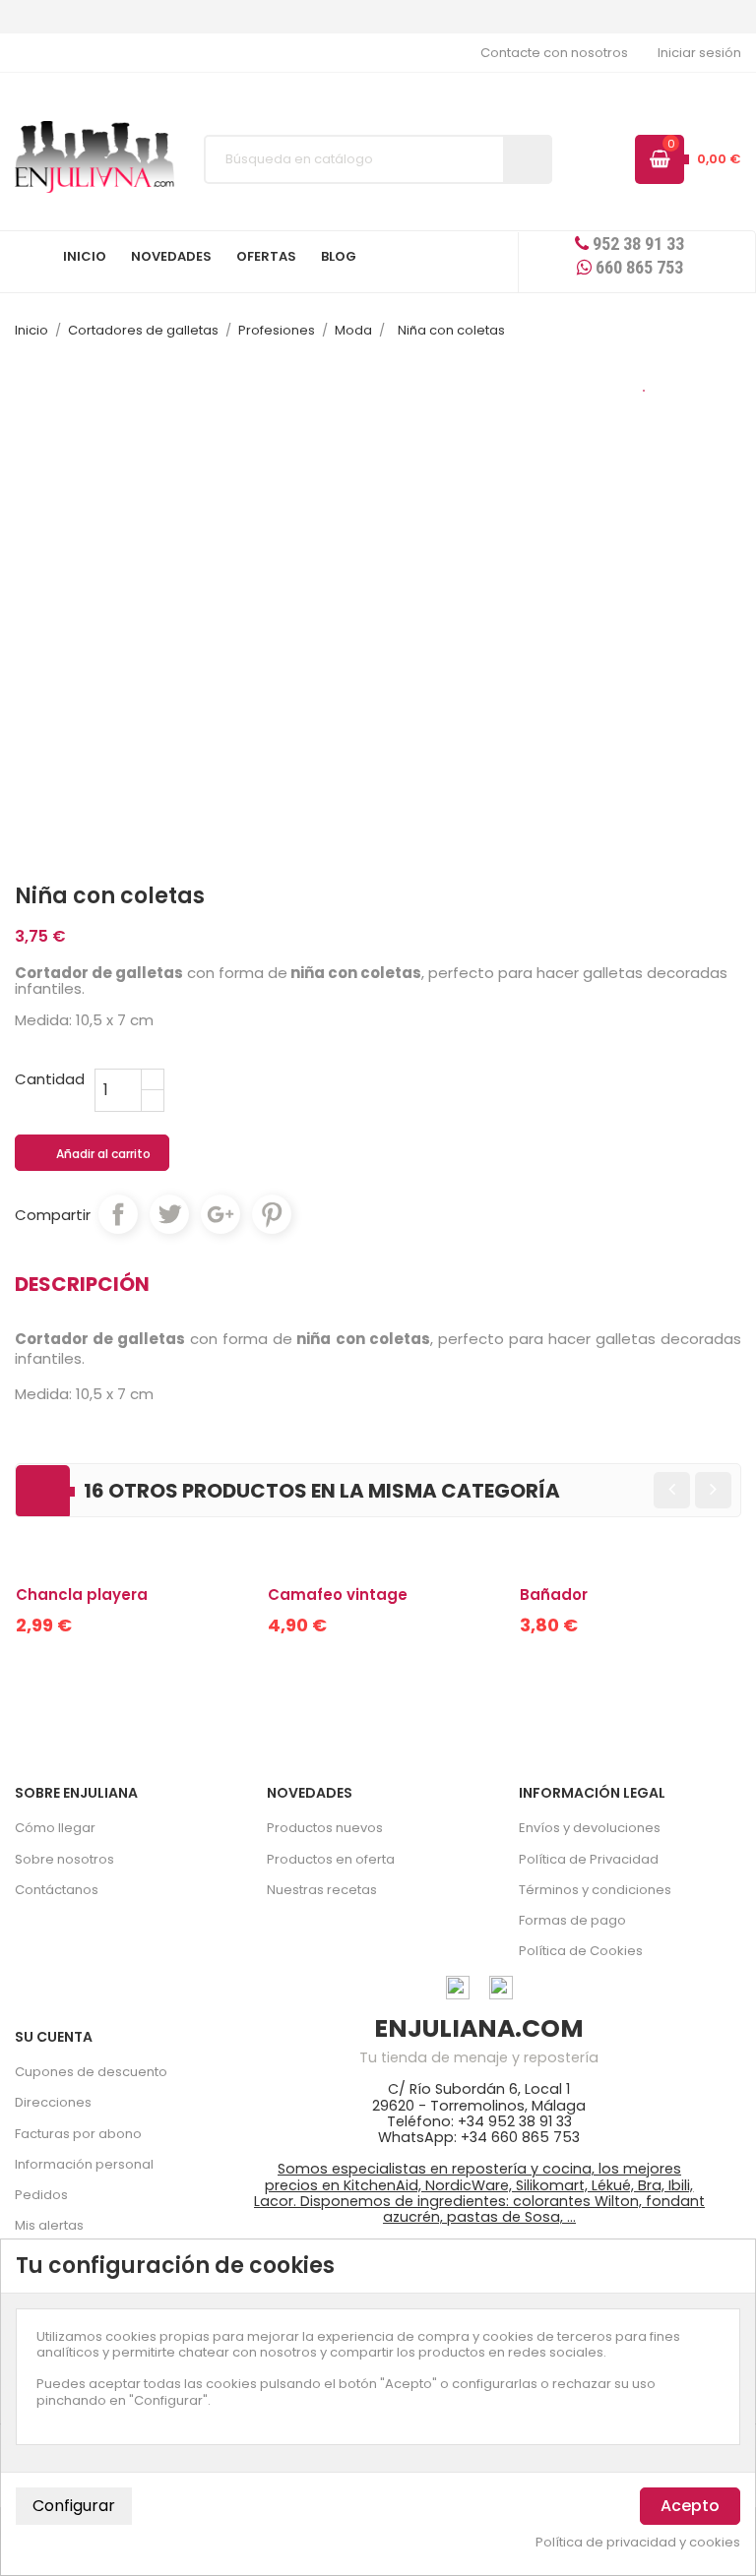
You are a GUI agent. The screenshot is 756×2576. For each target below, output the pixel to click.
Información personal (84, 2164)
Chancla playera (82, 1595)
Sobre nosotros (64, 1859)
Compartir (118, 1214)
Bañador (554, 1595)
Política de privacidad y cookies (638, 2543)
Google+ (220, 1214)
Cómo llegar (55, 1828)
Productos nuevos (325, 1828)
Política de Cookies (581, 1951)
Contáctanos (57, 1890)
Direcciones (53, 2102)
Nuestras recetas (322, 1890)
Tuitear (169, 1214)
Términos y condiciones (595, 1890)
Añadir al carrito (93, 1154)
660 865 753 (637, 267)
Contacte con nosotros (554, 53)
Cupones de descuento (91, 2072)
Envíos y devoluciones (590, 1828)
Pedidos (41, 2195)
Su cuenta (54, 2037)
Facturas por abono (78, 2134)
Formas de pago (572, 1920)
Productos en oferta (331, 1859)
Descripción (82, 1284)
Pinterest (272, 1214)
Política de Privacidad (589, 1859)
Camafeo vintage (338, 1595)
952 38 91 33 (636, 244)
